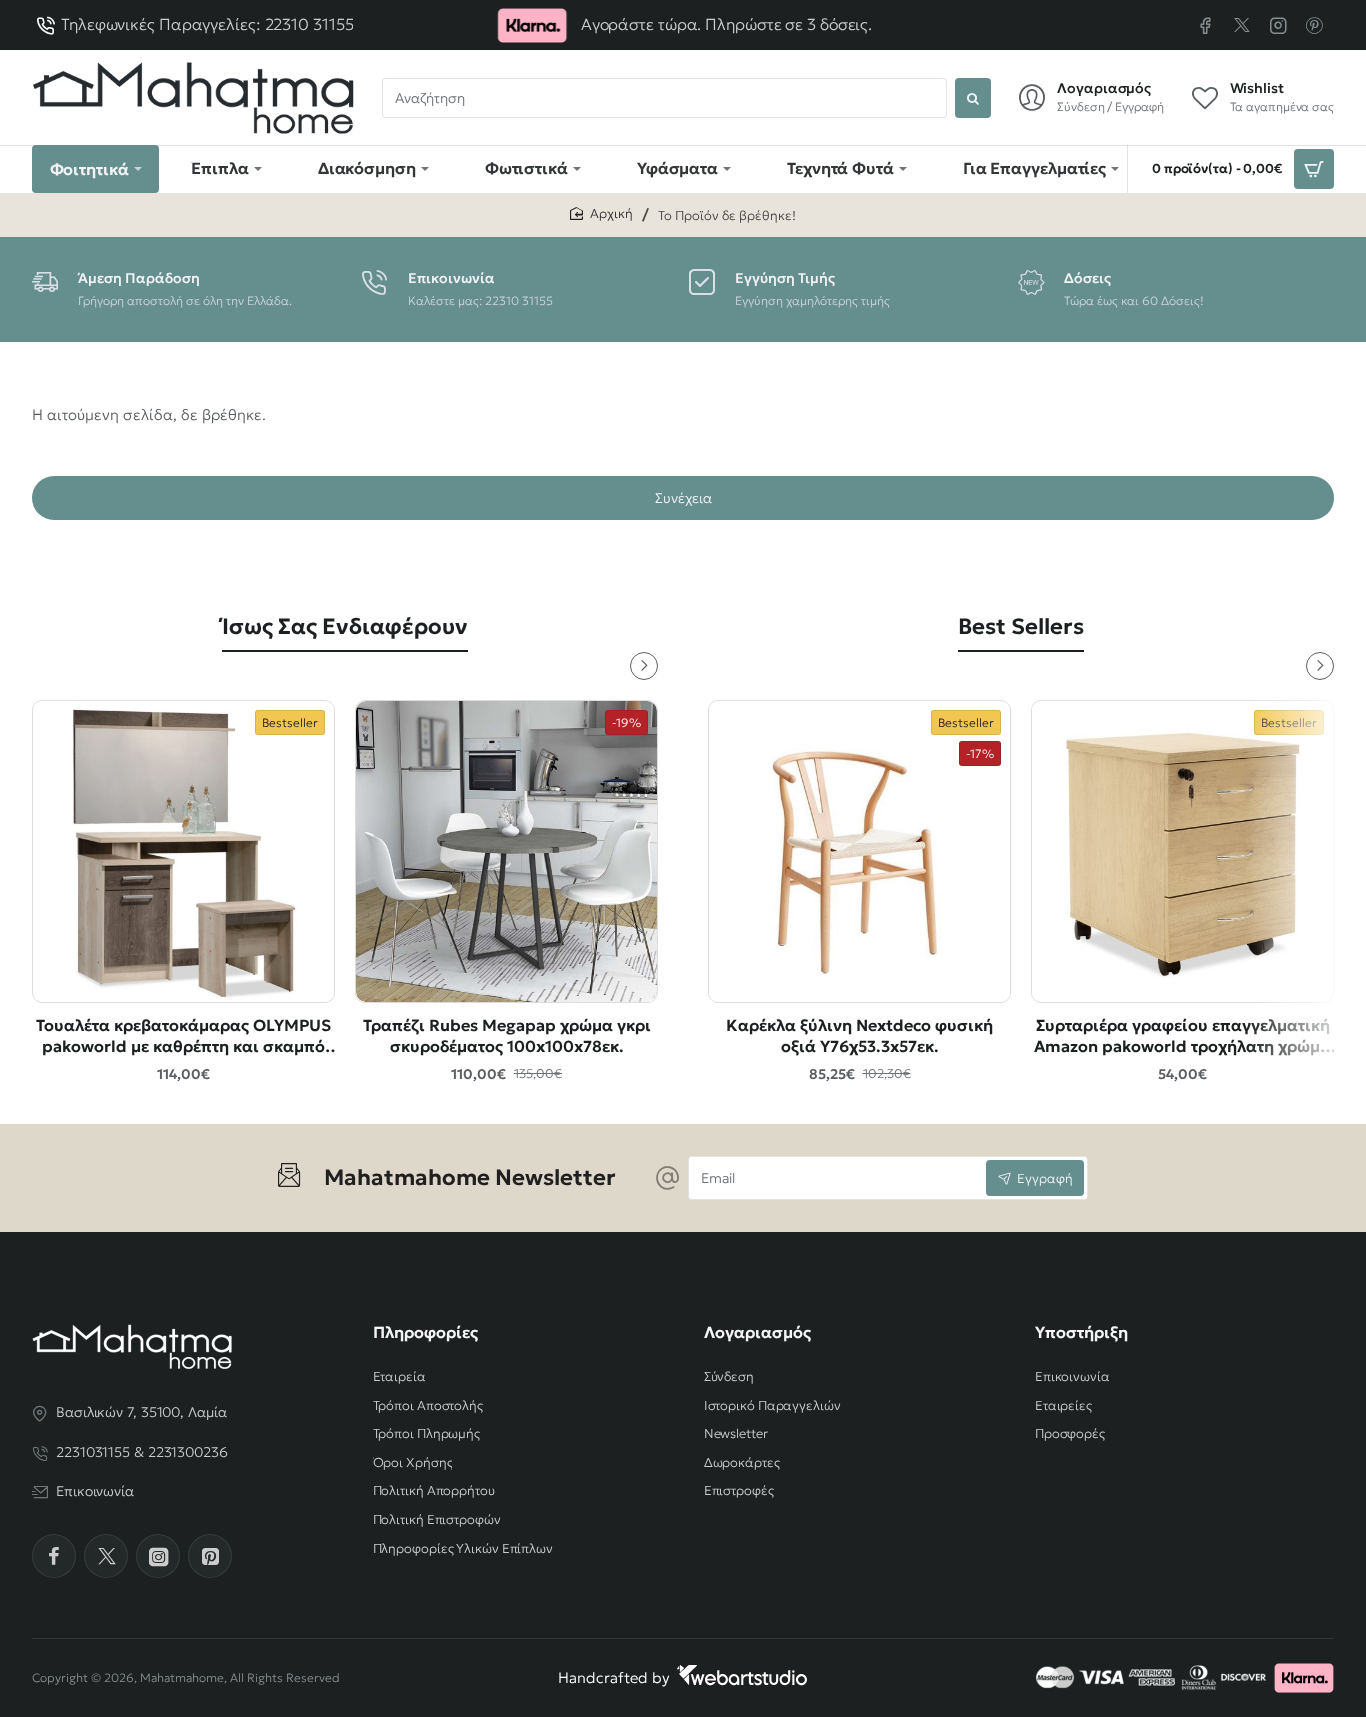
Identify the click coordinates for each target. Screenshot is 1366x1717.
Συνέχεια (683, 498)
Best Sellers (1021, 626)
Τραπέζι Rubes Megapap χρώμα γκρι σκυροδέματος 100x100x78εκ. (507, 1035)
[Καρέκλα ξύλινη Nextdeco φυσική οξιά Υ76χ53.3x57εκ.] (859, 851)
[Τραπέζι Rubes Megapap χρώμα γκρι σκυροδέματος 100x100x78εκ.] (506, 851)
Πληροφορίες (425, 1332)
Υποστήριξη (1081, 1332)
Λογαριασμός (757, 1332)
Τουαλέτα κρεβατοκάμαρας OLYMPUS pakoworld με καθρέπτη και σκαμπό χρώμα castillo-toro (183, 1036)
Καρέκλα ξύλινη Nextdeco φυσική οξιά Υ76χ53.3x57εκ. (859, 1035)
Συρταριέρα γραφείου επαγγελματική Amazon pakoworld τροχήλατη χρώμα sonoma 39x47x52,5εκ (1182, 1036)
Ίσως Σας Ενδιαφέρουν (345, 626)
